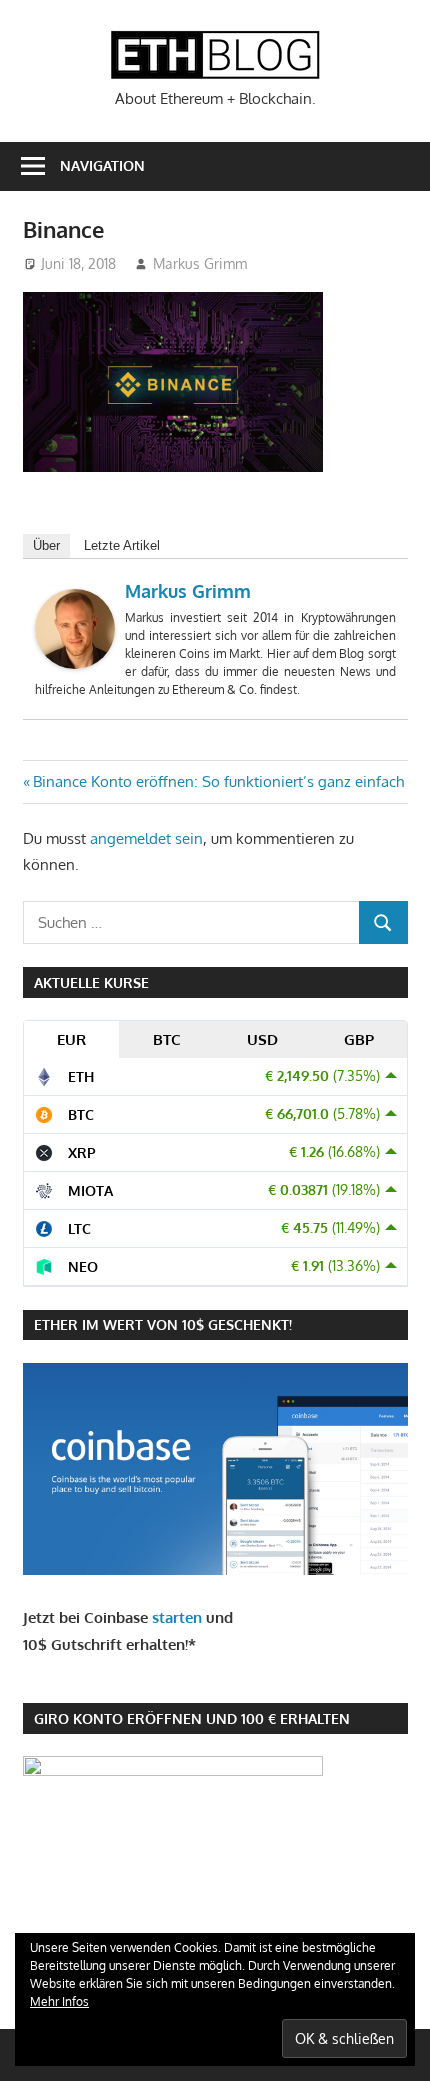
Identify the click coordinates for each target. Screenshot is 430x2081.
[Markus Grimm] (75, 663)
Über (46, 545)
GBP (359, 1039)
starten (177, 1617)
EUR (71, 1039)
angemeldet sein (146, 838)
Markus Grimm (200, 263)
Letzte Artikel (122, 545)
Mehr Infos (59, 2001)
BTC (167, 1039)
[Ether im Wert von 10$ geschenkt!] (215, 1569)
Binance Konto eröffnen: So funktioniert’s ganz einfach (218, 781)
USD (262, 1039)
